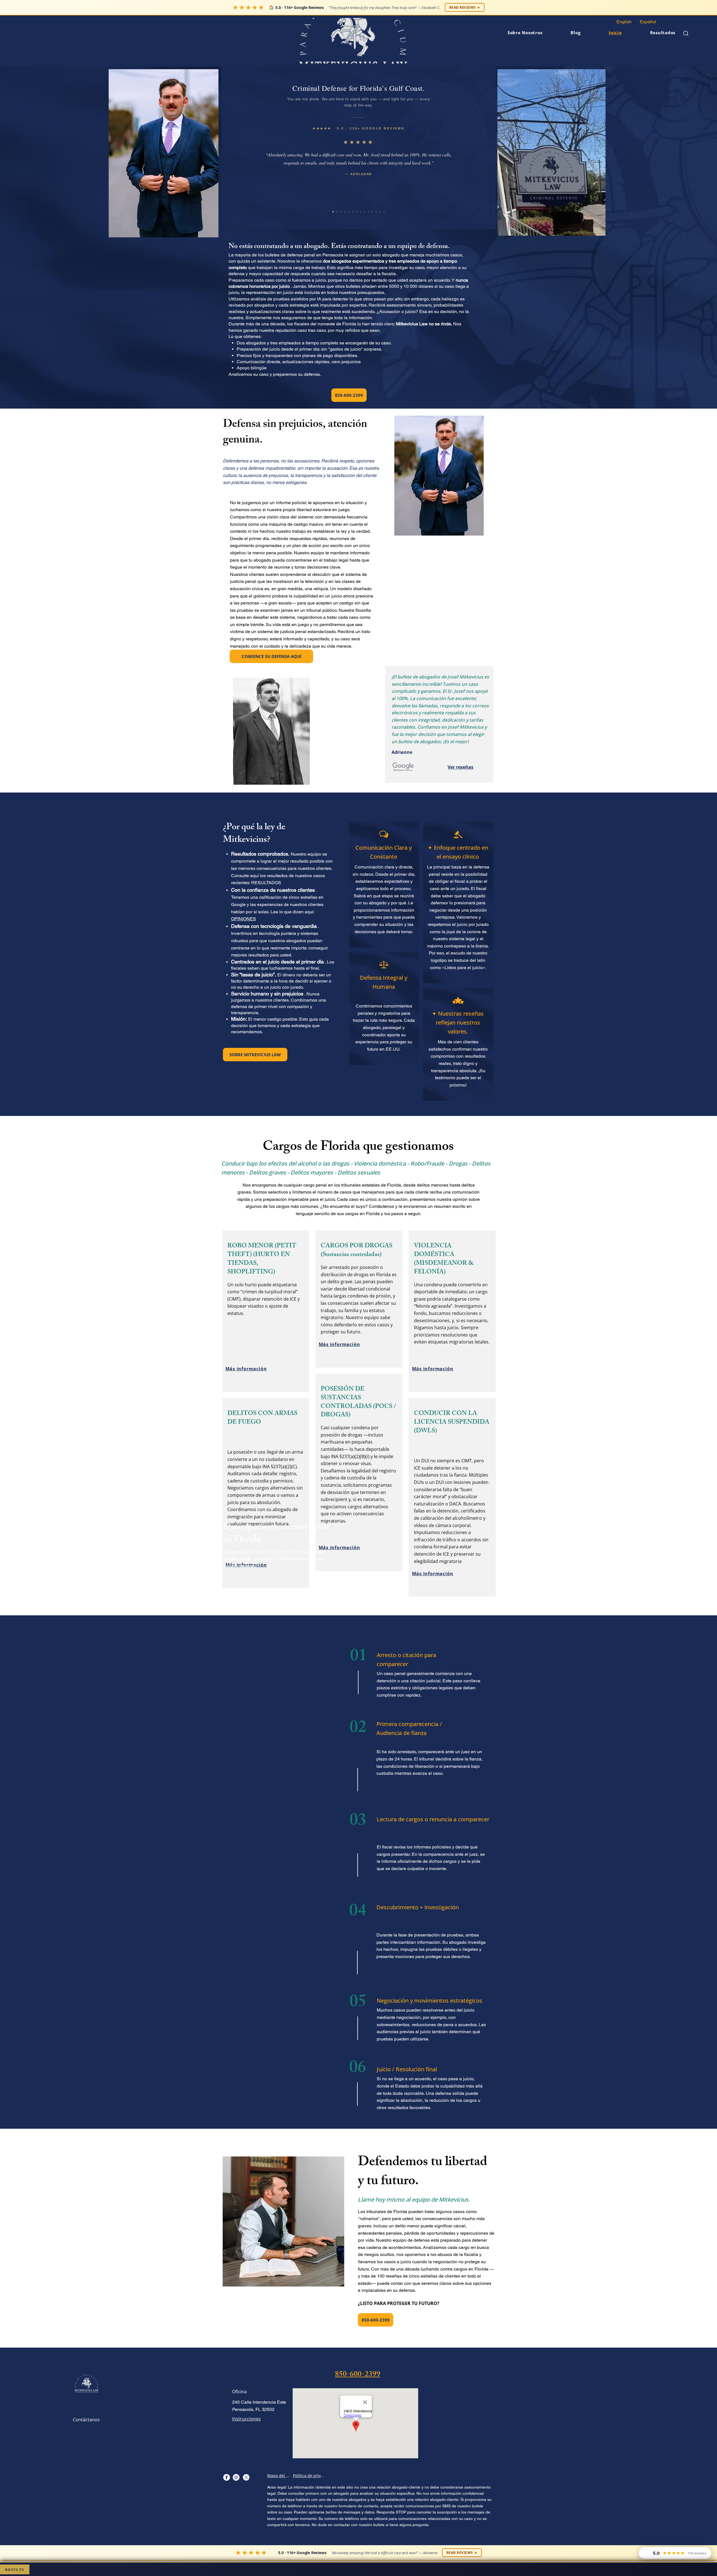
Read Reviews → (465, 7)
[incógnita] (246, 2477)
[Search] (686, 33)
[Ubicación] (236, 2477)
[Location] (226, 2477)
